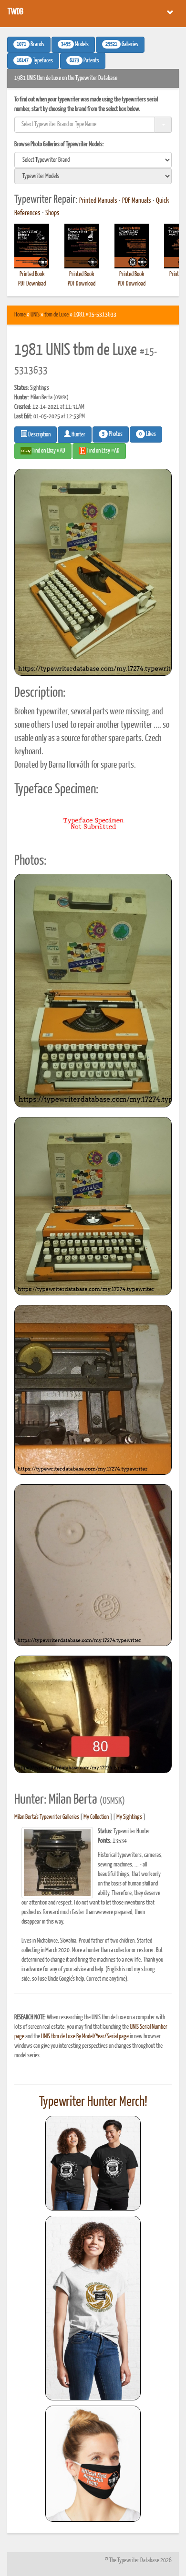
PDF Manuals (137, 201)
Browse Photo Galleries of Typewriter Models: (59, 144)
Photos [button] (112, 434)
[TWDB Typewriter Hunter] (93, 2163)
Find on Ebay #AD (48, 451)
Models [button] (75, 45)
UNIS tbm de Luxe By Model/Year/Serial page (85, 2037)
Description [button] (39, 435)
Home (20, 315)
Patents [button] (84, 61)
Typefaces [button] (35, 61)
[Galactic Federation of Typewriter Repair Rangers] (93, 2308)
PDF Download (32, 284)
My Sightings (129, 1817)
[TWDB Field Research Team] (93, 2464)
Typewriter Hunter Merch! (93, 2102)
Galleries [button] (122, 45)
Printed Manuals (98, 201)
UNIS (35, 315)
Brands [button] (31, 45)
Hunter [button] (78, 435)
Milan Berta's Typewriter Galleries (47, 1817)
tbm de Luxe (57, 315)
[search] (93, 160)
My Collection (96, 1817)
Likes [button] (148, 434)
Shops (52, 213)
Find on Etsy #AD (103, 451)
